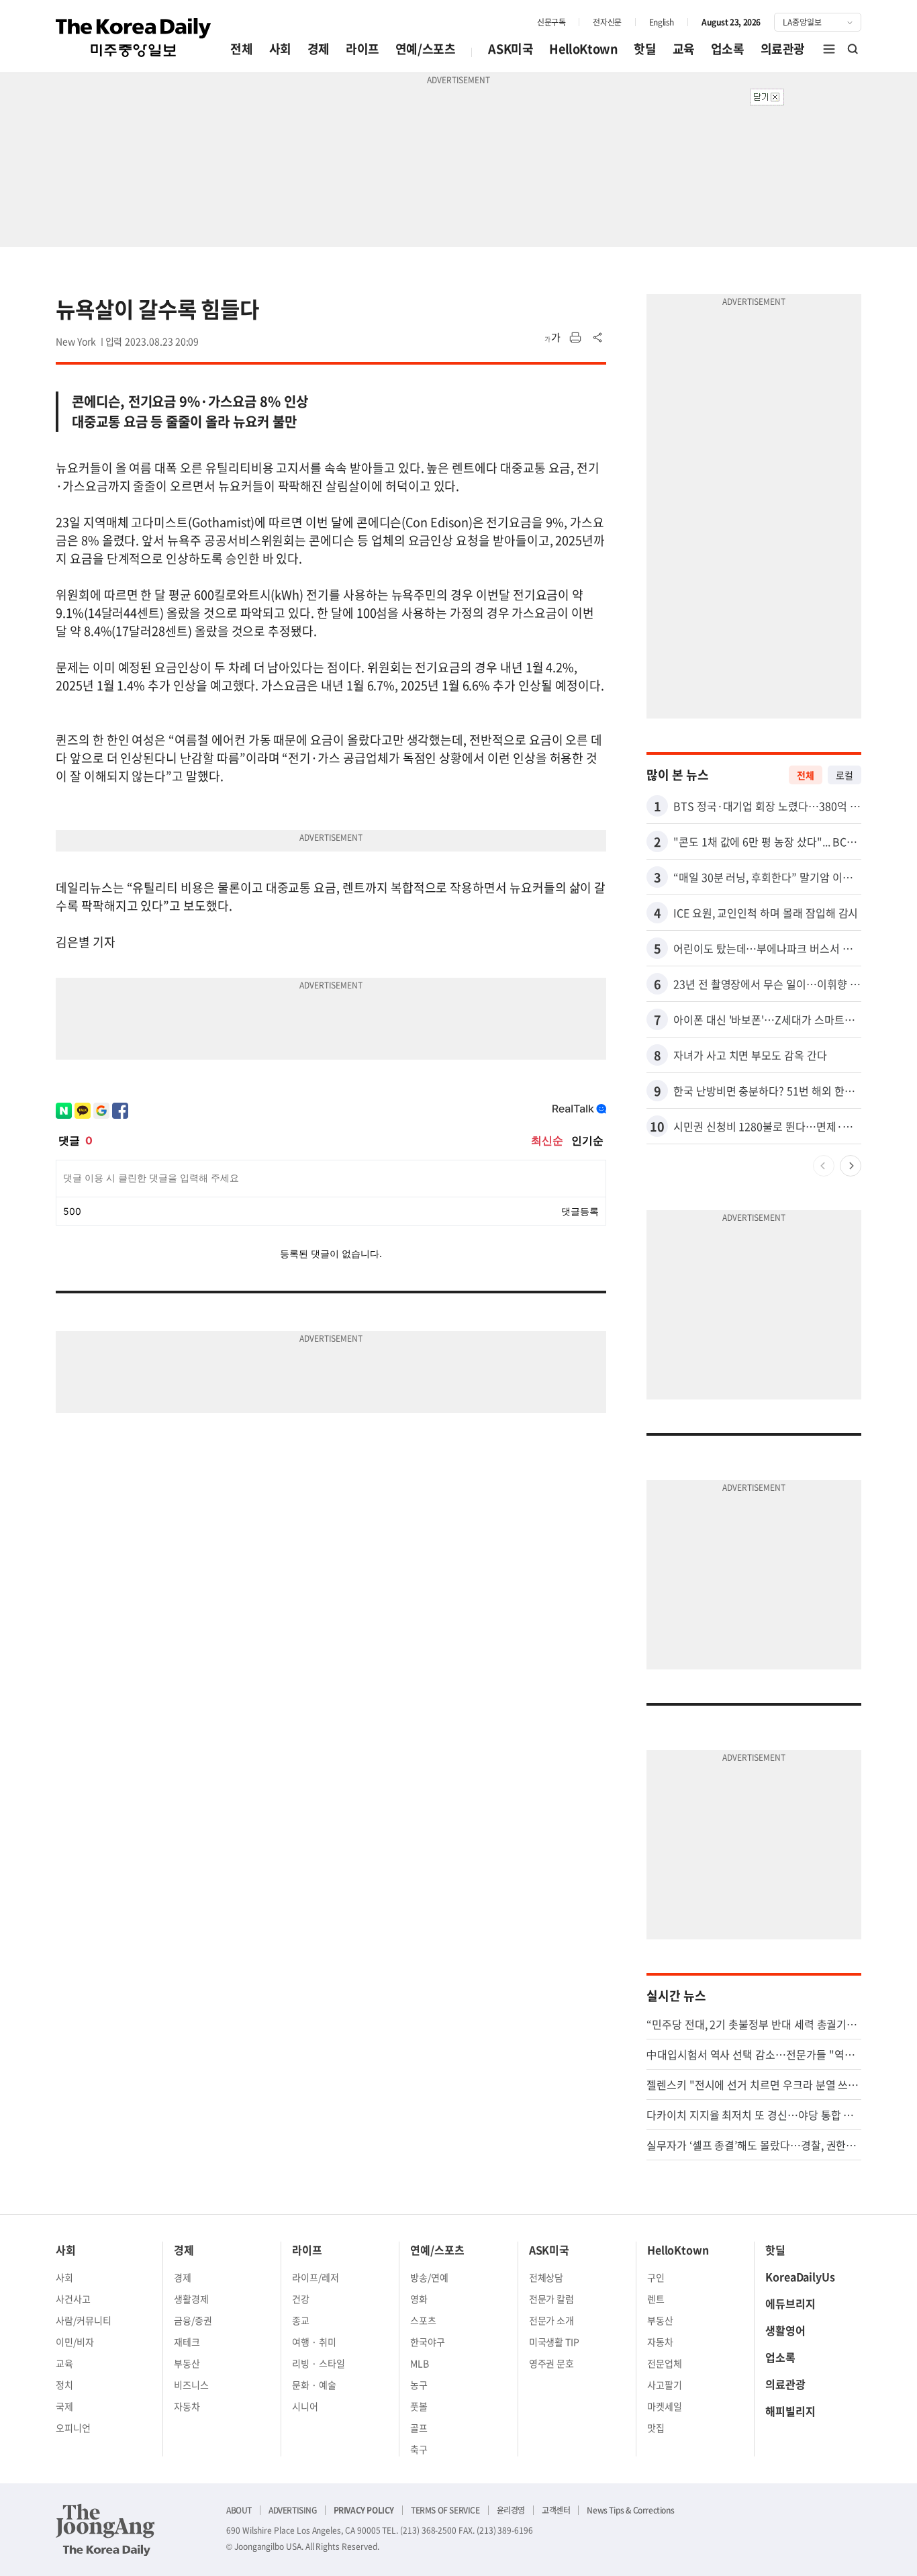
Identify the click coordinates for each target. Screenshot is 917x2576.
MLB (420, 2363)
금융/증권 (193, 2320)
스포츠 (423, 2320)
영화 (419, 2299)
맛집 (656, 2428)
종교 (301, 2320)
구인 (656, 2277)
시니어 (305, 2406)
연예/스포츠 (426, 49)
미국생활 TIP (554, 2342)
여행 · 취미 (314, 2342)
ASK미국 (511, 49)
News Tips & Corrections (630, 2510)
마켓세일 (665, 2406)
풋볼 (419, 2406)
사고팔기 (665, 2385)
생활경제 (191, 2299)
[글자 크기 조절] (552, 338)
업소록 (728, 49)
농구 (419, 2385)
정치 (64, 2385)
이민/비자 (75, 2342)
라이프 (363, 49)
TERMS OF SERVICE (445, 2510)
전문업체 (665, 2363)
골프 (419, 2428)
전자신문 (607, 22)
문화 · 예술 (314, 2385)
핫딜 (645, 49)
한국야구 (428, 2342)
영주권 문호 (552, 2363)
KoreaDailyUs (800, 2276)
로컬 (844, 775)
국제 (64, 2406)
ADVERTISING (293, 2510)
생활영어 (785, 2330)
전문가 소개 (552, 2320)
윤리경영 (511, 2510)
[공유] (598, 338)
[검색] (853, 49)
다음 (851, 1166)
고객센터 (556, 2510)
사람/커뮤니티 (84, 2320)
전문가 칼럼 (552, 2299)
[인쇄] (575, 338)
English (662, 22)
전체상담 (546, 2277)
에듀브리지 (790, 2303)
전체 (241, 49)
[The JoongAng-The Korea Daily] (105, 2530)
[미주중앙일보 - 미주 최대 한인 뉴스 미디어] (134, 38)
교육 (684, 49)
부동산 (187, 2363)
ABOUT (239, 2510)
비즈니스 (191, 2385)
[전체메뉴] (829, 49)
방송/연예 (429, 2277)
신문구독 (551, 22)
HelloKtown (583, 49)
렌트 (656, 2299)
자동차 (187, 2406)
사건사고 (73, 2299)
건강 (301, 2299)
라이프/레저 (316, 2277)
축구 (419, 2449)
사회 (280, 49)
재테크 (187, 2342)
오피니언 (73, 2428)
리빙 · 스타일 (319, 2363)
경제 (319, 49)
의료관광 (783, 49)
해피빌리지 (790, 2411)
